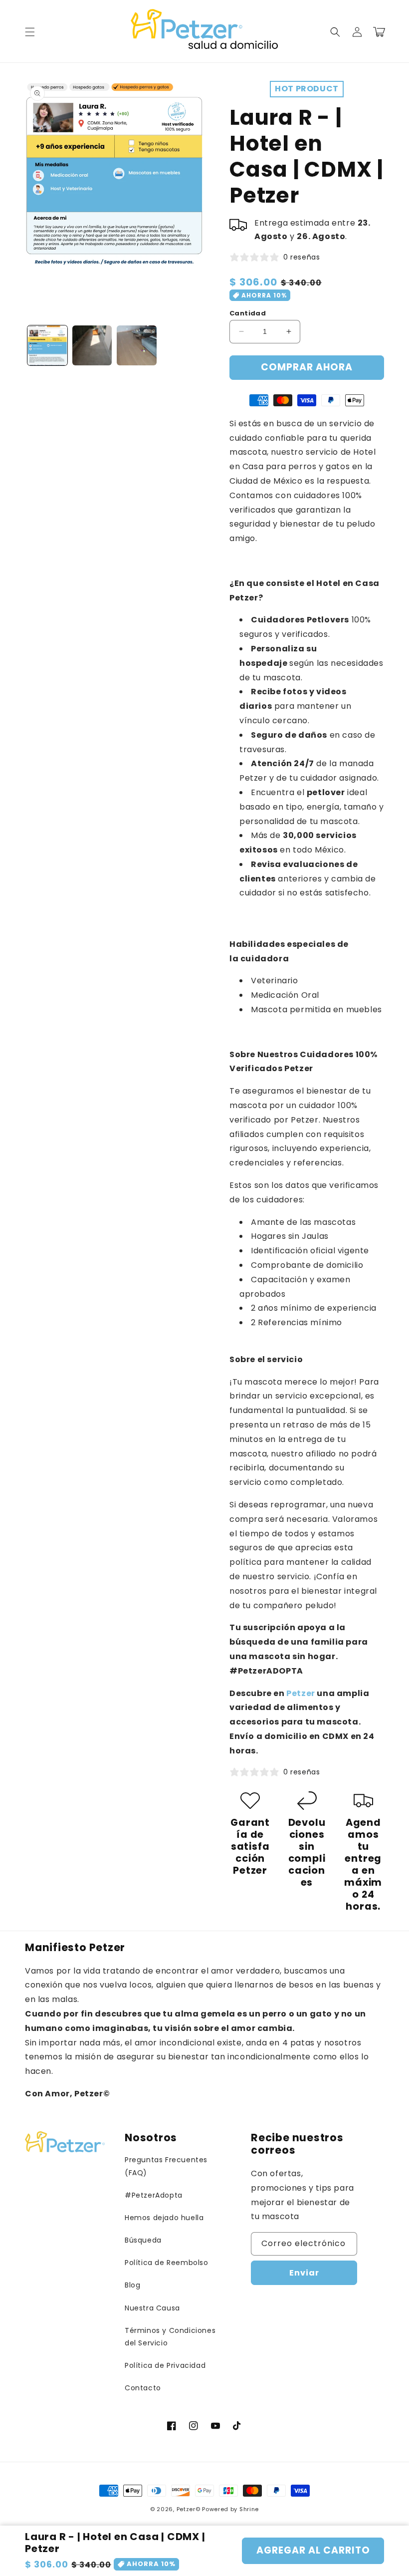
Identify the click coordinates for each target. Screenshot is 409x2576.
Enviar (304, 2273)
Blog (132, 2285)
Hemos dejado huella (164, 2218)
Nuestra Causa (152, 2308)
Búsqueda (143, 2240)
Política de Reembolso (167, 2263)
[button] (30, 32)
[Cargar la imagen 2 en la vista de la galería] (92, 345)
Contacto (143, 2388)
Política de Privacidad (165, 2365)
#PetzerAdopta (154, 2195)
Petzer (301, 1693)
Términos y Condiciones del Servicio (170, 2337)
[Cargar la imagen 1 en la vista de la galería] (47, 345)
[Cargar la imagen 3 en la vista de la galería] (137, 345)
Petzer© (189, 2509)
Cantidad (248, 313)
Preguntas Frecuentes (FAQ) (166, 2166)
